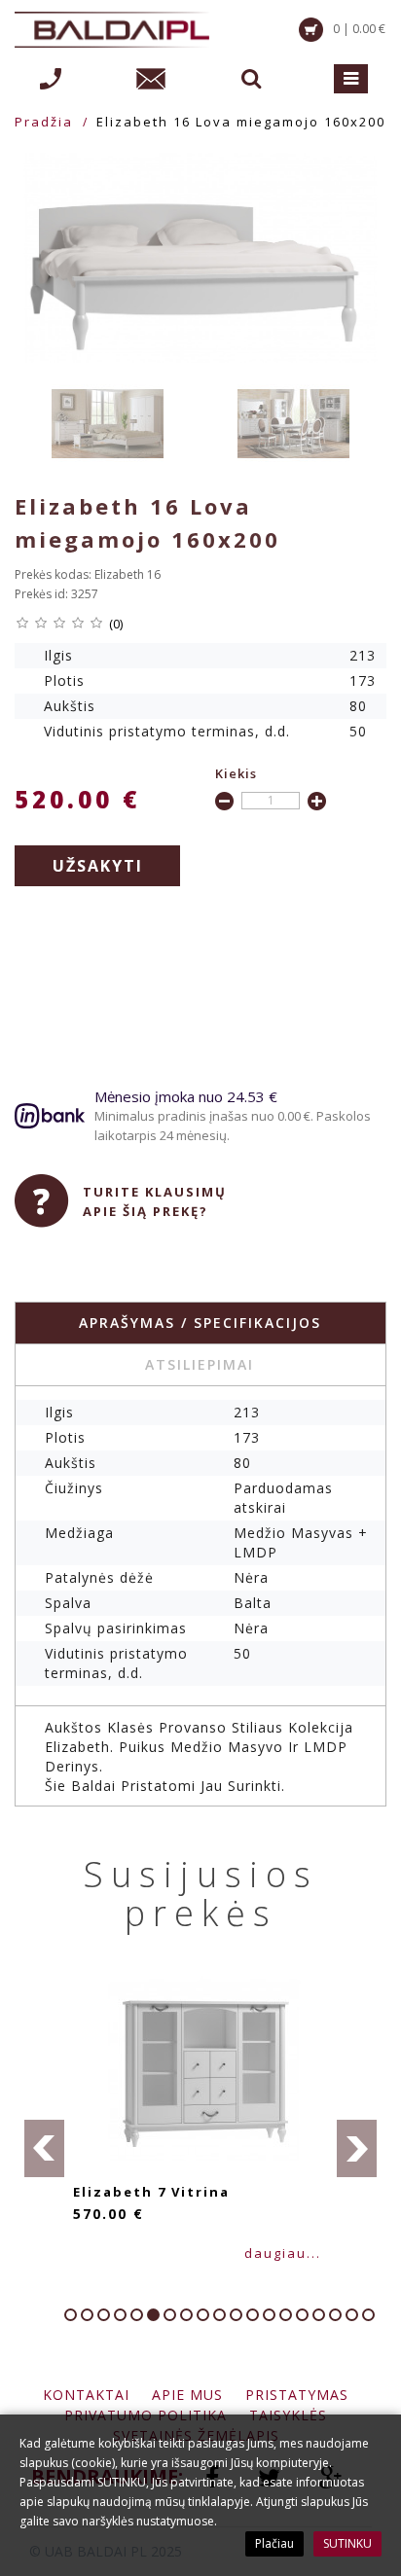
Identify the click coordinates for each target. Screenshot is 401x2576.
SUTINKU (347, 2543)
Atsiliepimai (200, 1364)
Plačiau (274, 2543)
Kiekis (236, 773)
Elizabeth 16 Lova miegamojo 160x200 (241, 122)
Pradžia (44, 122)
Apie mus (187, 2395)
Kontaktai (86, 2395)
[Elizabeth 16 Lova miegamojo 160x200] (200, 258)
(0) (116, 624)
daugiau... (283, 2253)
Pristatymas (297, 2395)
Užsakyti (98, 866)
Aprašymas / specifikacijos (200, 1323)
